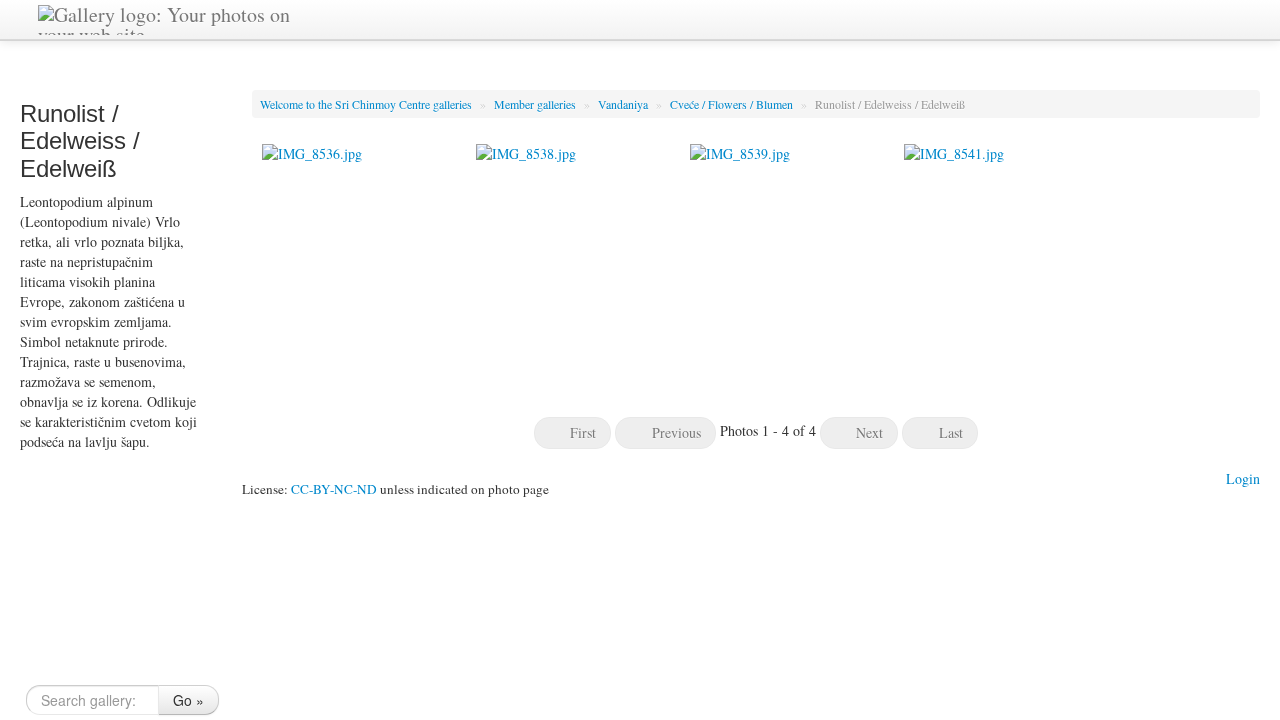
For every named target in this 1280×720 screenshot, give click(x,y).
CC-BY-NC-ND (334, 489)
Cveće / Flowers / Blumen (733, 104)
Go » (188, 700)
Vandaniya (624, 104)
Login (1243, 478)
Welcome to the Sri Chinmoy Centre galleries (367, 104)
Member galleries (536, 104)
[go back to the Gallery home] (176, 17)
